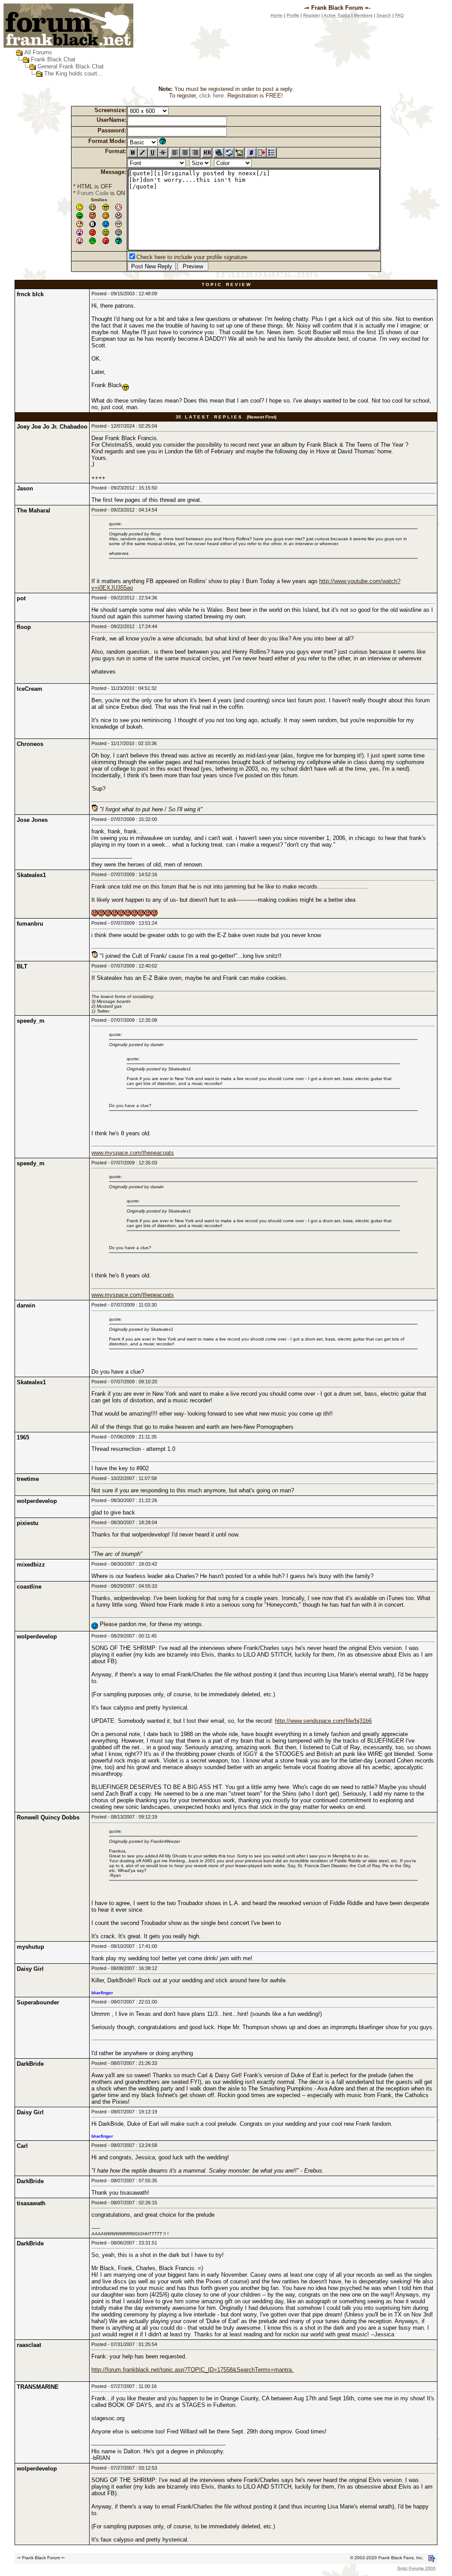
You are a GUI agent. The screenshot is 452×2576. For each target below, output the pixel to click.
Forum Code (93, 193)
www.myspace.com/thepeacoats (133, 1153)
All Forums (38, 52)
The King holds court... (73, 73)
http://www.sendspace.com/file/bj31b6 (323, 1721)
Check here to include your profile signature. (193, 257)
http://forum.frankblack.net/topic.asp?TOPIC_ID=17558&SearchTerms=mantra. (192, 2370)
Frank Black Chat (53, 59)
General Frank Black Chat (71, 66)
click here (211, 96)
